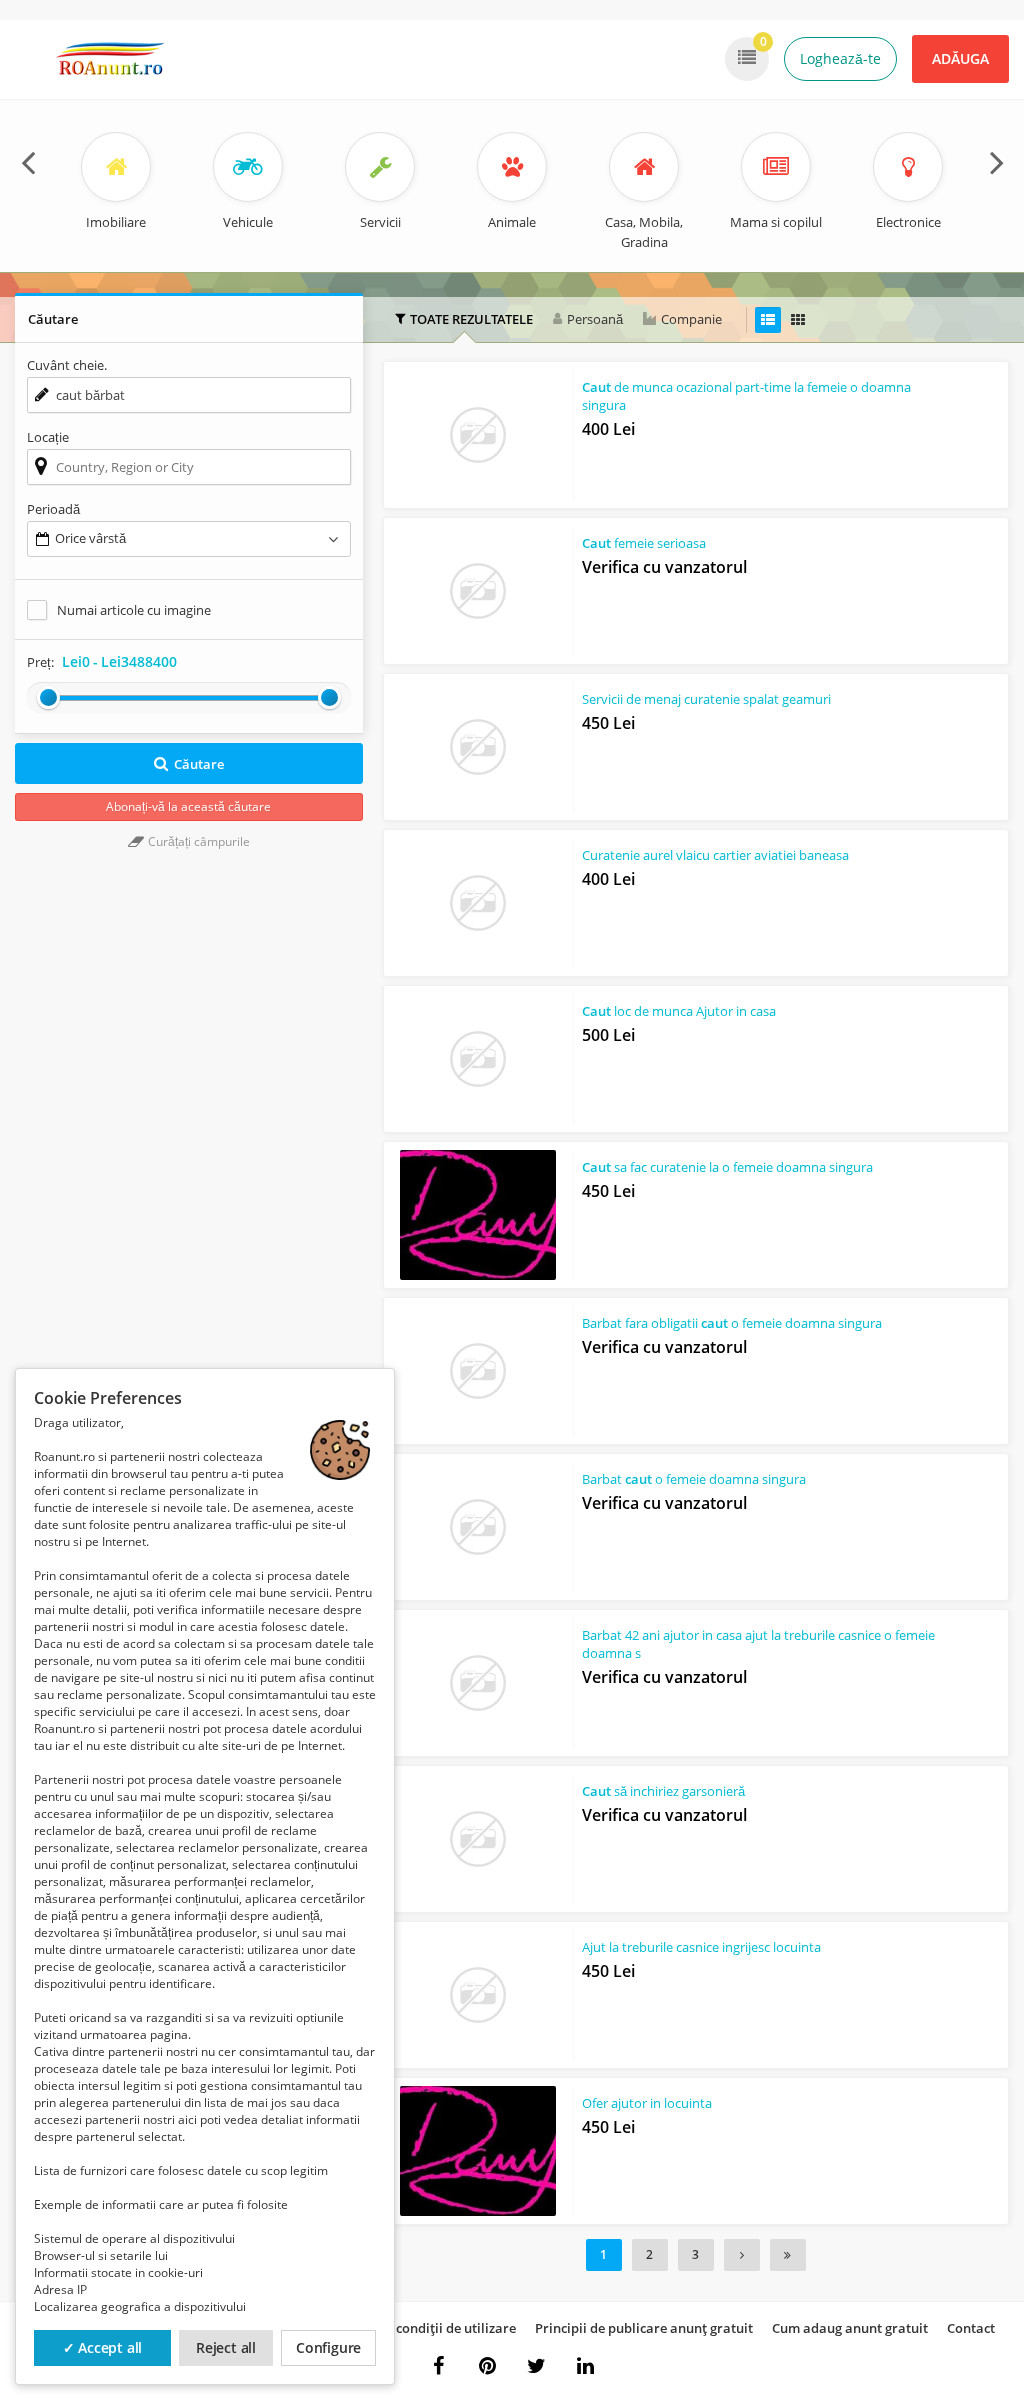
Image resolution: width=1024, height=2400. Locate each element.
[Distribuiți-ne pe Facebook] (439, 2366)
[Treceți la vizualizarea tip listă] (768, 320)
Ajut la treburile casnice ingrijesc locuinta (701, 1947)
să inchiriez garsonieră (663, 1791)
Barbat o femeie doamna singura (694, 1479)
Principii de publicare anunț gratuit (644, 2328)
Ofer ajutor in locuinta (647, 2103)
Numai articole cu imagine (134, 610)
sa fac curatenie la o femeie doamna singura (727, 1167)
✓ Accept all (103, 2347)
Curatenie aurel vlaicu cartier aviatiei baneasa (715, 855)
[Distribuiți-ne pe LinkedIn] (586, 2366)
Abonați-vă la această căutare (188, 806)
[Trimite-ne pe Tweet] (537, 2366)
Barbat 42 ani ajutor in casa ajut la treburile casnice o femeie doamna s (758, 1644)
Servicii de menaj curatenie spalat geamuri (706, 699)
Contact (971, 2328)
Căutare (199, 764)
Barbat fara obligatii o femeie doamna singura (732, 1323)
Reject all (226, 2347)
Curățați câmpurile (197, 841)
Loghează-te (840, 58)
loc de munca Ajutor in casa (679, 1011)
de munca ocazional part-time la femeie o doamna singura (746, 396)
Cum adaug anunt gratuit (850, 2328)
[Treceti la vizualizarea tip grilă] (798, 320)
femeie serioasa (644, 543)
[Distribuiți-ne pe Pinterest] (488, 2366)
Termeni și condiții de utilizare (422, 2328)
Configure (328, 2347)
